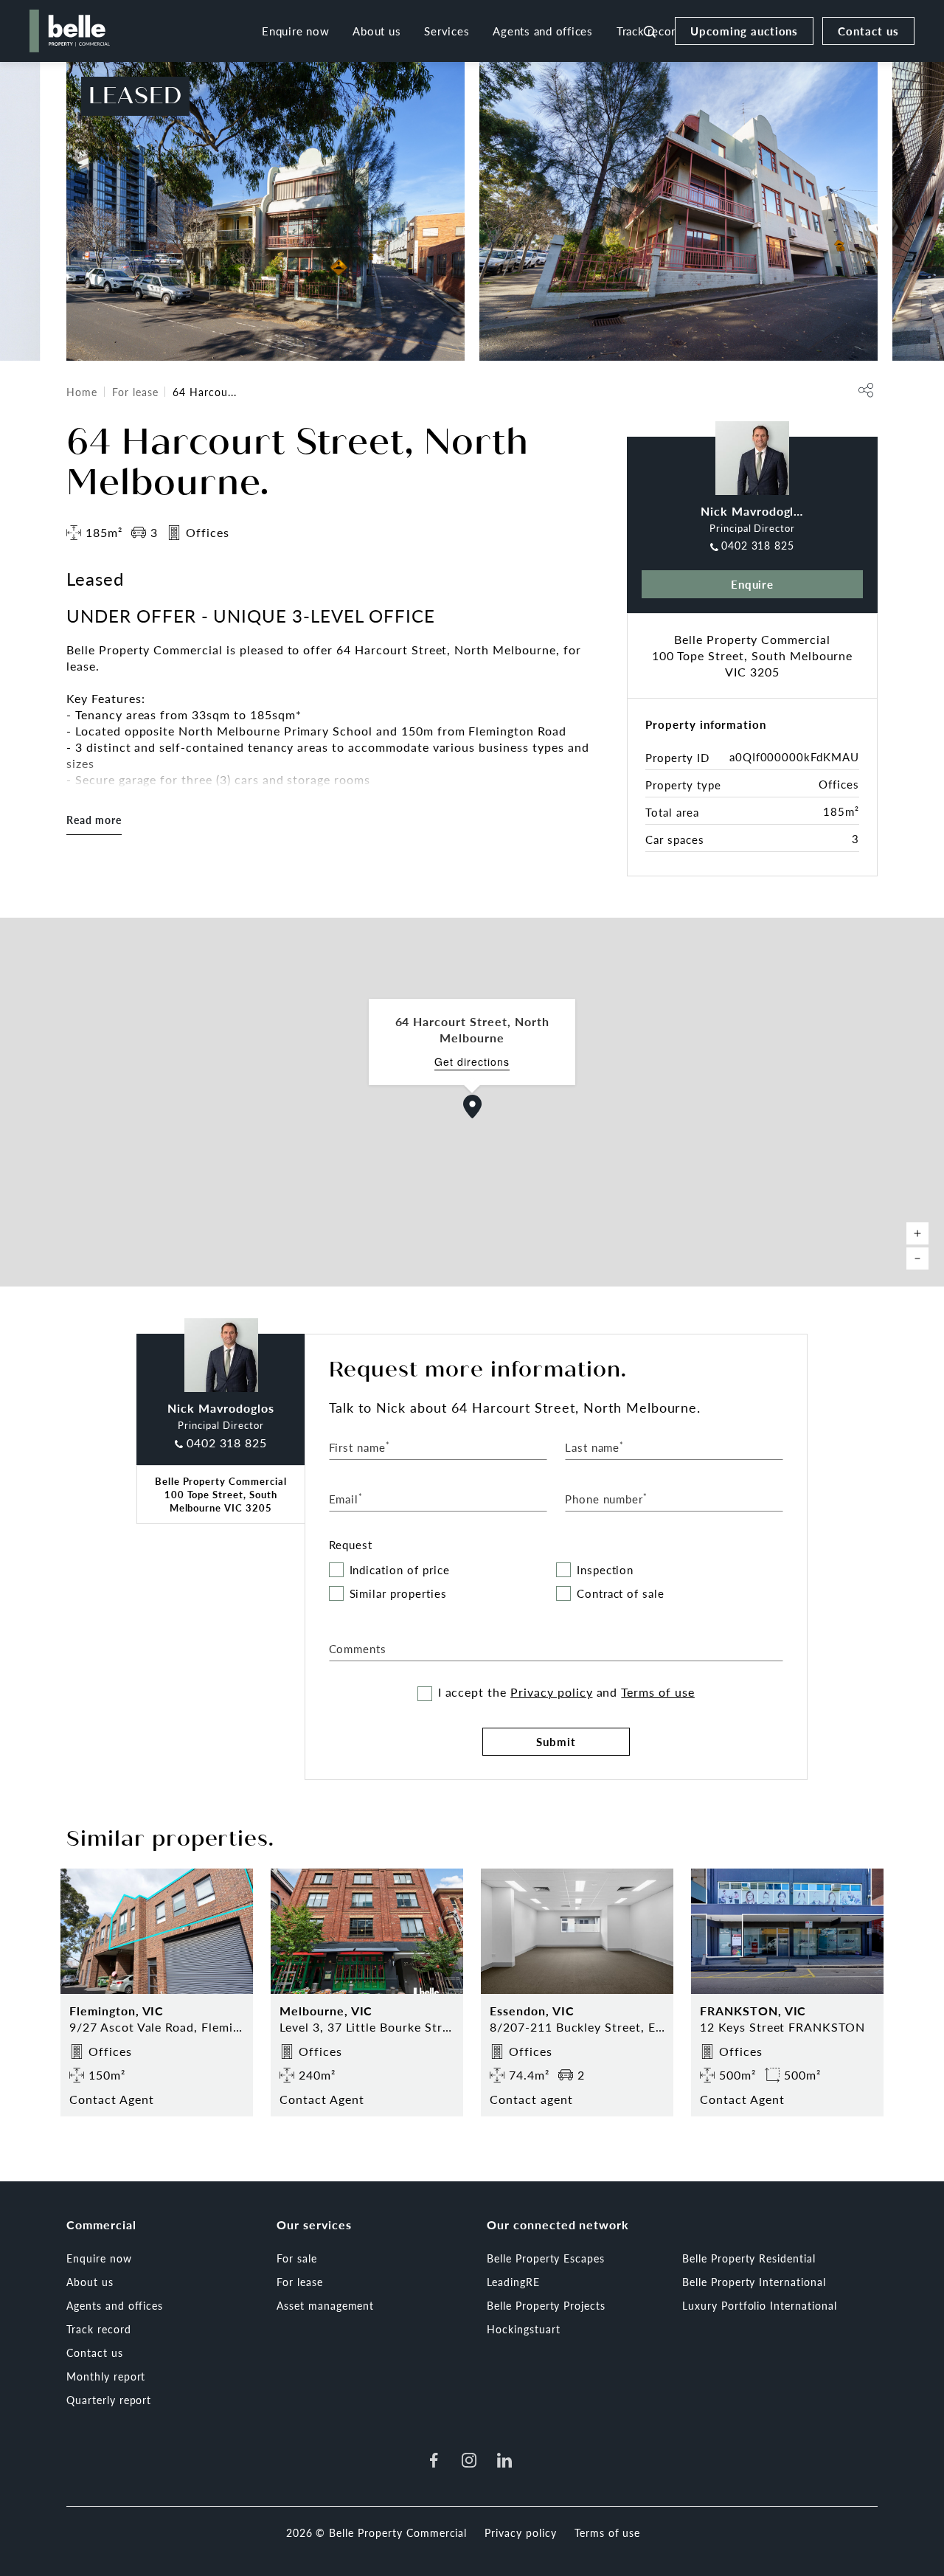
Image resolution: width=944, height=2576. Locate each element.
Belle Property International (754, 2282)
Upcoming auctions (744, 31)
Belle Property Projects (546, 2305)
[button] (473, 1107)
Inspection (605, 1570)
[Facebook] (434, 2460)
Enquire (753, 584)
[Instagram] (469, 2460)
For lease (135, 392)
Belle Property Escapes (546, 2258)
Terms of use (658, 1692)
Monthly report (106, 2376)
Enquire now (295, 31)
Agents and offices (543, 31)
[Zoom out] (917, 1258)
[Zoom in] (917, 1233)
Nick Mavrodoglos (754, 511)
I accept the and (566, 1692)
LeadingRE (513, 2282)
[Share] (866, 390)
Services (447, 31)
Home (82, 392)
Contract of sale (621, 1594)
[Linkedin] (504, 2460)
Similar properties (398, 1594)
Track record (99, 2329)
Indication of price (400, 1570)
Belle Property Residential (749, 2258)
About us (376, 31)
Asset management (325, 2305)
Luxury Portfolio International (760, 2305)
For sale (297, 2258)
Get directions (472, 1062)
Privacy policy (551, 1692)
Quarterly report (109, 2400)
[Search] (650, 31)
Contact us (868, 31)
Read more (94, 820)
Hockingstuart (523, 2329)
